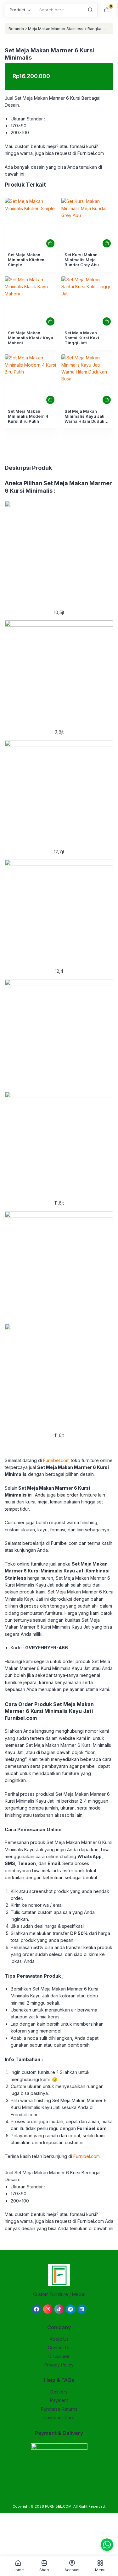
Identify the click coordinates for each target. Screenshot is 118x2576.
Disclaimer (59, 2356)
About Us (59, 2339)
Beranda (16, 29)
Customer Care (59, 2417)
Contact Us (59, 2348)
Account (72, 2570)
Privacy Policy (59, 2365)
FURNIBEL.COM (58, 2506)
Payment (59, 2400)
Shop (44, 2570)
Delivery (59, 2392)
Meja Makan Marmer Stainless (56, 29)
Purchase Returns (59, 2409)
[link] (31, 224)
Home (18, 2570)
